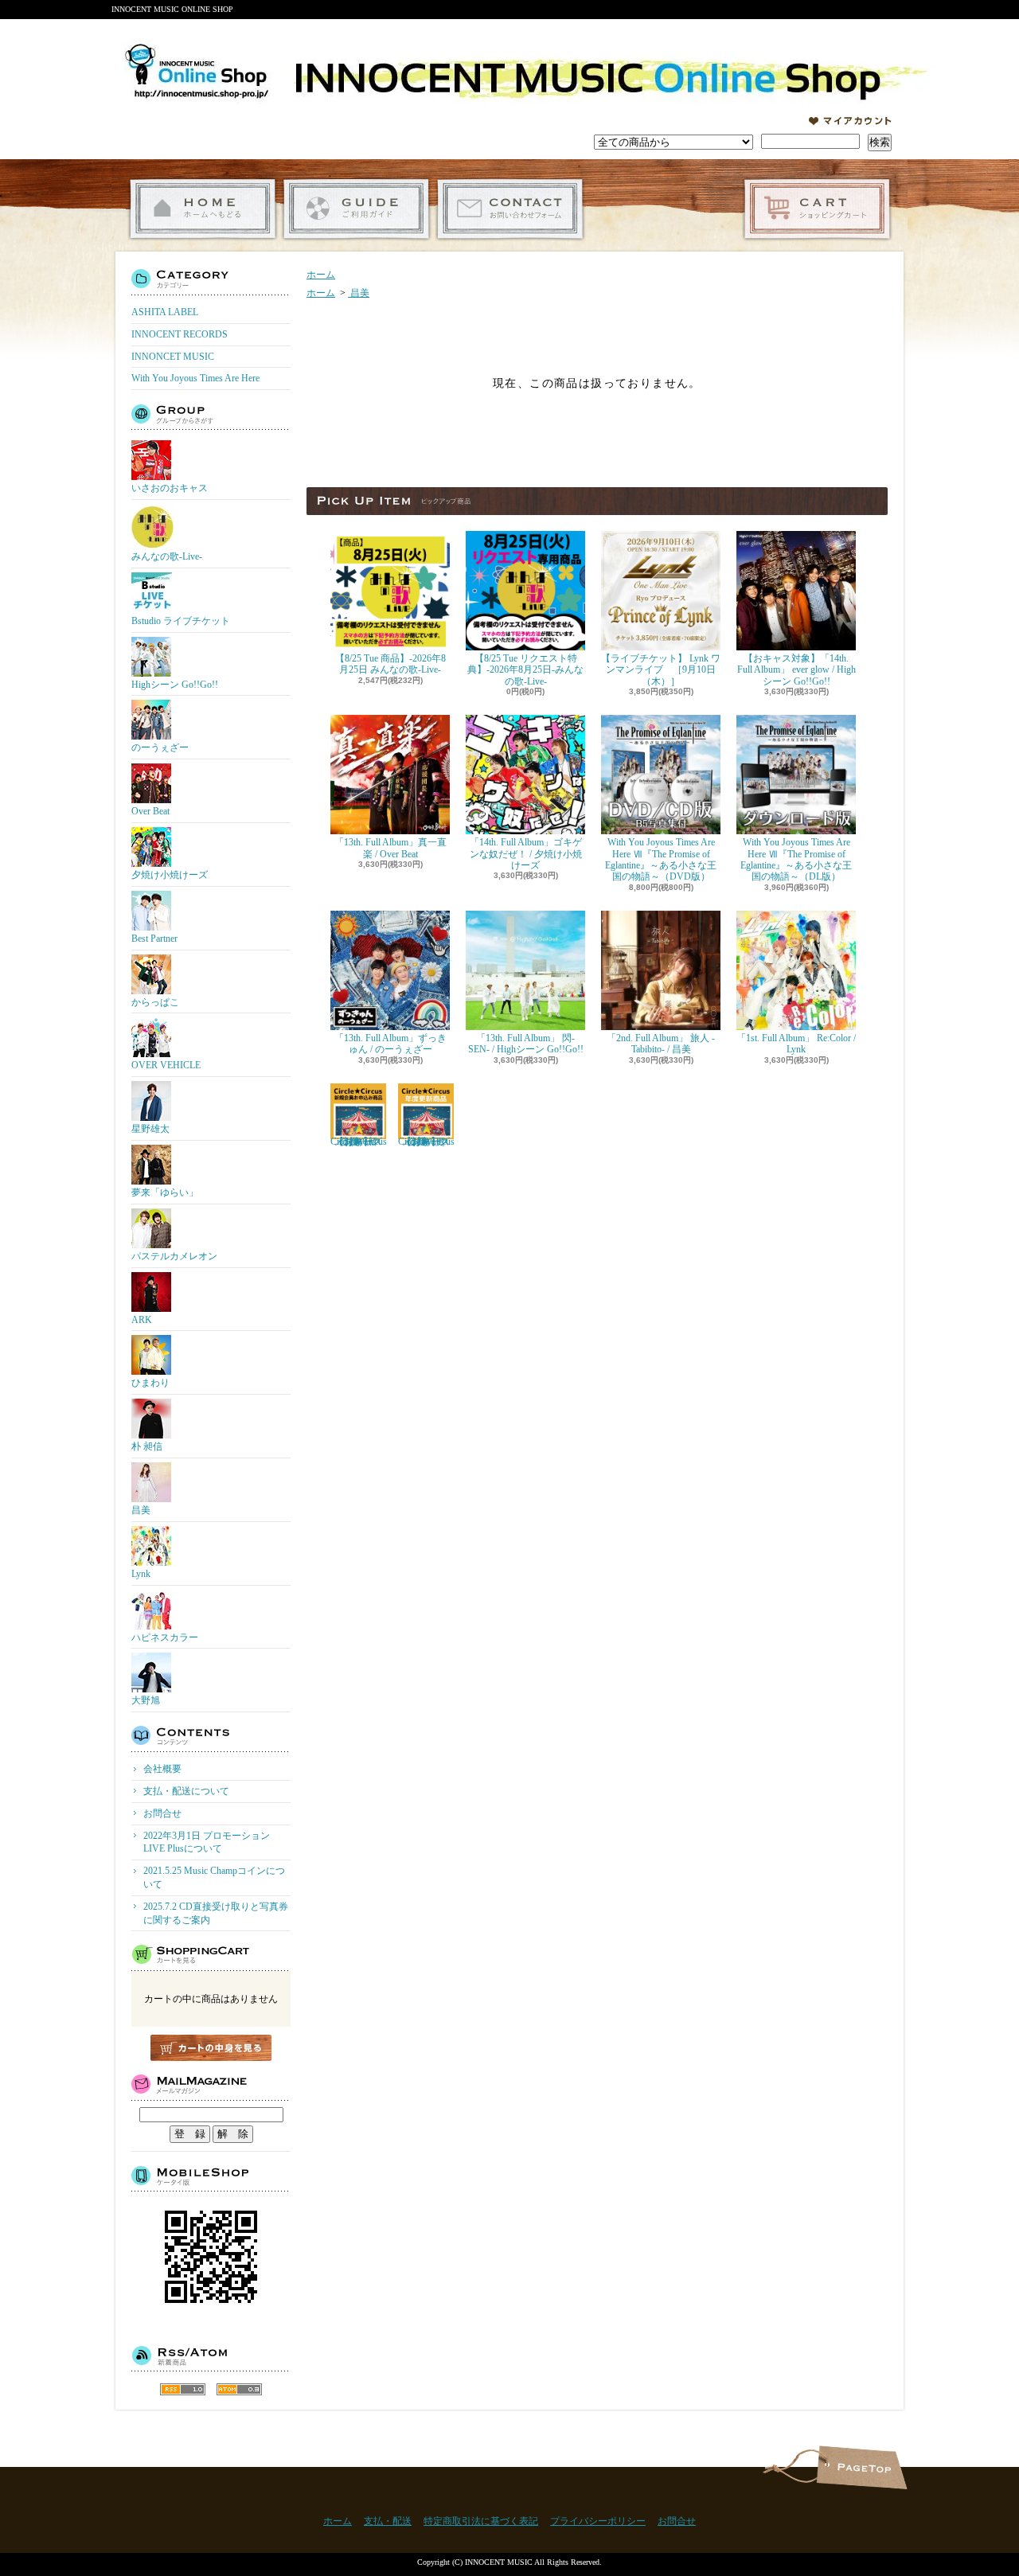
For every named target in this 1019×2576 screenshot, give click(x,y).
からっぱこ (155, 1002)
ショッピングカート (817, 209)
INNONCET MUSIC (173, 357)
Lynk (141, 1574)
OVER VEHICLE (166, 1065)
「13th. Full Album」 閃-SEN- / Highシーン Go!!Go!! (526, 1044)
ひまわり (150, 1383)
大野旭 (146, 1700)
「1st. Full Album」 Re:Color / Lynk (796, 1044)
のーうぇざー (160, 747)
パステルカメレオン (174, 1256)
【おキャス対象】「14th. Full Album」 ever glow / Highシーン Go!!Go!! (796, 670)
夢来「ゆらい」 (165, 1192)
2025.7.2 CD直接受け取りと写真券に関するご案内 (216, 1913)
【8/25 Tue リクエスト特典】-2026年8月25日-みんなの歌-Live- (525, 670)
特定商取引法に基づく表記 (481, 2521)
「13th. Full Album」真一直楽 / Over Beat (390, 848)
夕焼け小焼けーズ (170, 875)
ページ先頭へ (862, 2467)
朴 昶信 (147, 1446)
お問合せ (510, 209)
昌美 (141, 1510)
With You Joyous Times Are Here (195, 378)
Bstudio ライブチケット (181, 621)
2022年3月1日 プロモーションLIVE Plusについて (207, 1842)
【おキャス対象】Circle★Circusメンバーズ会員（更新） (426, 1142)
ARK (142, 1320)
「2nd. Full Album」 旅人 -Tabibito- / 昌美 (661, 1044)
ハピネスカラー (165, 1637)
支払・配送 (388, 2521)
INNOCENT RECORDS (180, 334)
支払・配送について (356, 209)
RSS (183, 2389)
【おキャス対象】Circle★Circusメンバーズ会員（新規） (359, 1142)
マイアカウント (850, 121)
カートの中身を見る (211, 2048)
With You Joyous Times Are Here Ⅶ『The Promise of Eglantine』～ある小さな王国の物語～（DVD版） (661, 859)
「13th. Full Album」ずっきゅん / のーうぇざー (390, 1044)
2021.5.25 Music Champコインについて (214, 1877)
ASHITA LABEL (165, 312)
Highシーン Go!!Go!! (175, 685)
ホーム (203, 209)
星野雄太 (150, 1129)
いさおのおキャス (170, 488)
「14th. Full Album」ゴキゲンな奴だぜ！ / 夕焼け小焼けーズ (526, 854)
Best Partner (154, 939)
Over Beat (150, 811)
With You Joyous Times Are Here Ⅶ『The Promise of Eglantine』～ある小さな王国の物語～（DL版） (796, 859)
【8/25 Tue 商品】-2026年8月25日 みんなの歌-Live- (390, 664)
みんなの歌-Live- (167, 556)
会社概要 (162, 1769)
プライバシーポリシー (598, 2521)
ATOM (239, 2389)
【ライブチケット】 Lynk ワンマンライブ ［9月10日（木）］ (661, 670)
